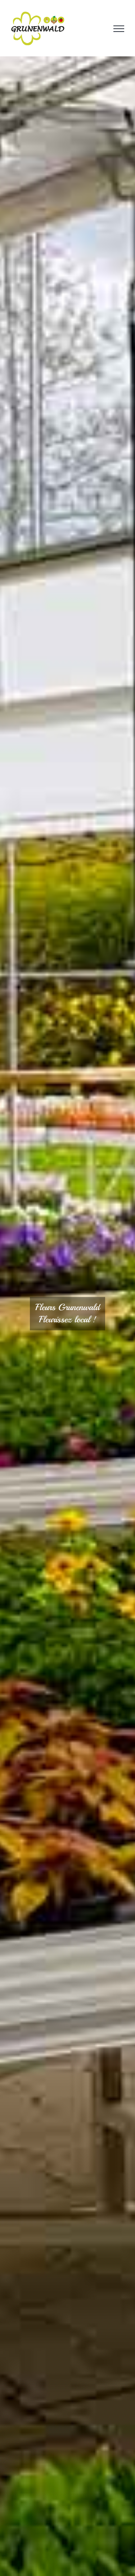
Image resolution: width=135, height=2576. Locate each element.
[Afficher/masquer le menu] (119, 29)
